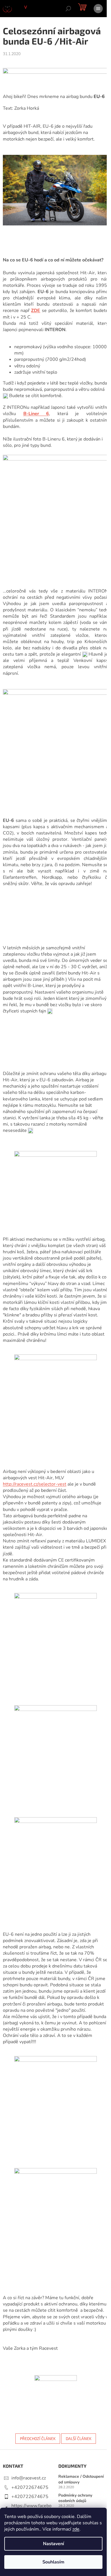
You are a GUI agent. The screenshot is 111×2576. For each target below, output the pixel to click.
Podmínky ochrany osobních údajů (75, 2498)
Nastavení (54, 2544)
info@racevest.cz (29, 2478)
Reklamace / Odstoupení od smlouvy (81, 2479)
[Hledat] (68, 9)
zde (76, 2529)
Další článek (79, 2438)
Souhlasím (53, 2562)
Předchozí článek (38, 2438)
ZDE (36, 311)
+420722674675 (30, 2487)
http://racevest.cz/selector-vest (35, 1484)
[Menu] (98, 9)
